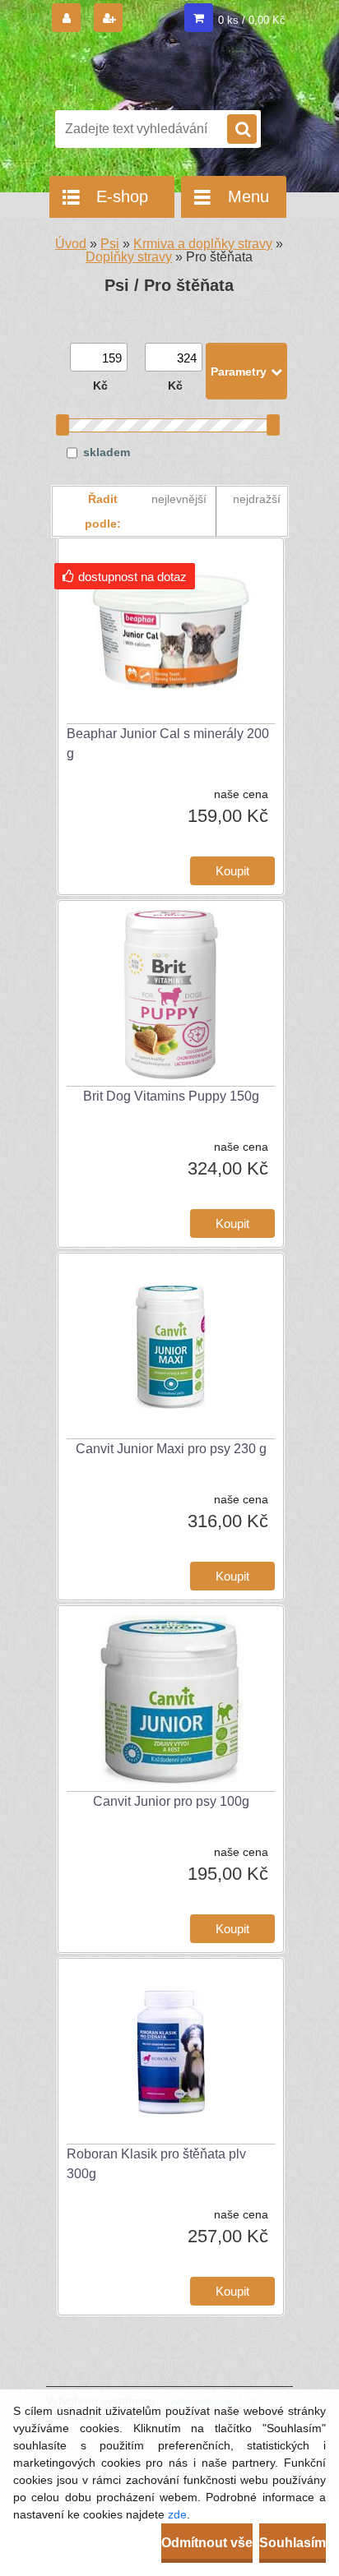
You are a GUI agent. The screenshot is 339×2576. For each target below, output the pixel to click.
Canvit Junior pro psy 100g (171, 1801)
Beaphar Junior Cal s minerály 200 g (168, 743)
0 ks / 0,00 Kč (252, 20)
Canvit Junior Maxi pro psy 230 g (171, 1449)
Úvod (71, 244)
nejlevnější (179, 499)
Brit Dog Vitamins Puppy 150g (171, 1096)
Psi (110, 244)
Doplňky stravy (129, 257)
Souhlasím (293, 2543)
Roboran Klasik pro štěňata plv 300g (156, 2164)
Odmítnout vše (207, 2543)
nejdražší (257, 499)
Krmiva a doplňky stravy (203, 244)
